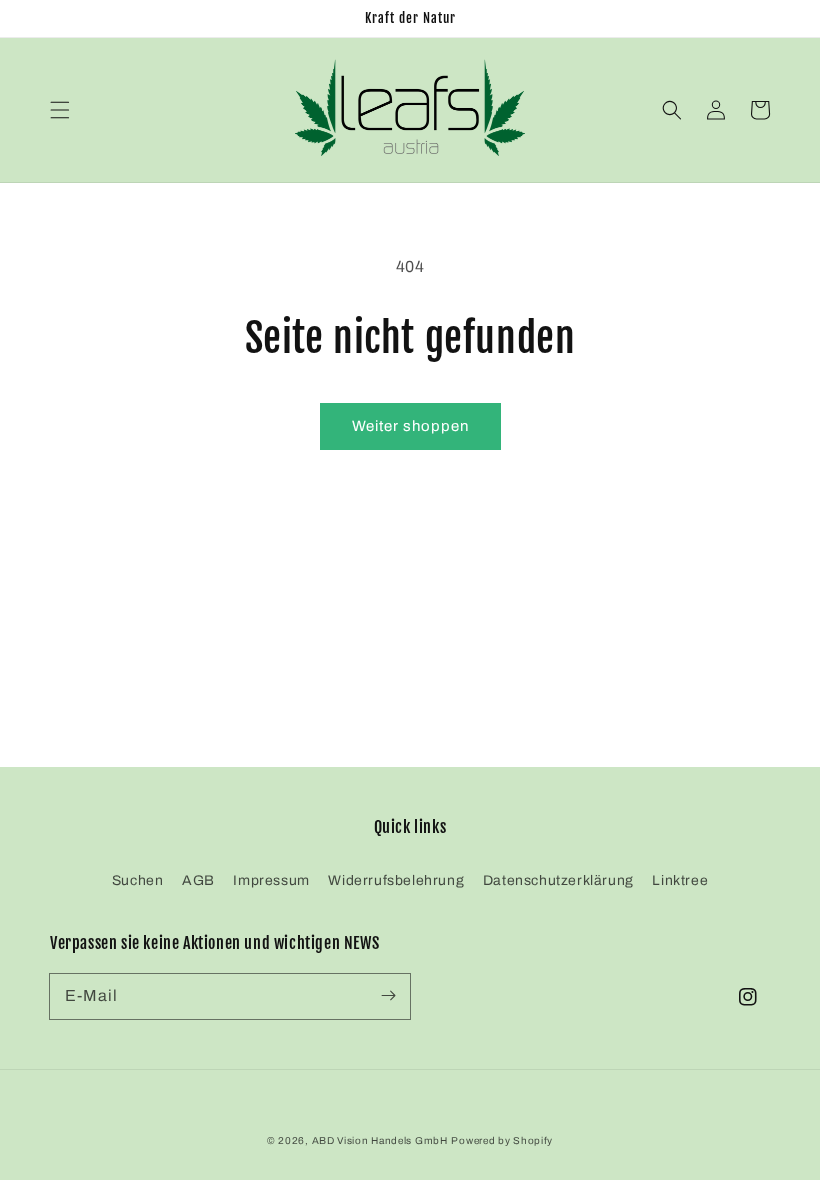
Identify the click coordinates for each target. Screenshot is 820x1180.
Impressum (271, 880)
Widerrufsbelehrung (396, 880)
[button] (60, 110)
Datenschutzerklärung (558, 880)
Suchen (138, 880)
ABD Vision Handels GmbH (380, 1140)
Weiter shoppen (410, 426)
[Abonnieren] (388, 996)
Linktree (680, 880)
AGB (198, 880)
